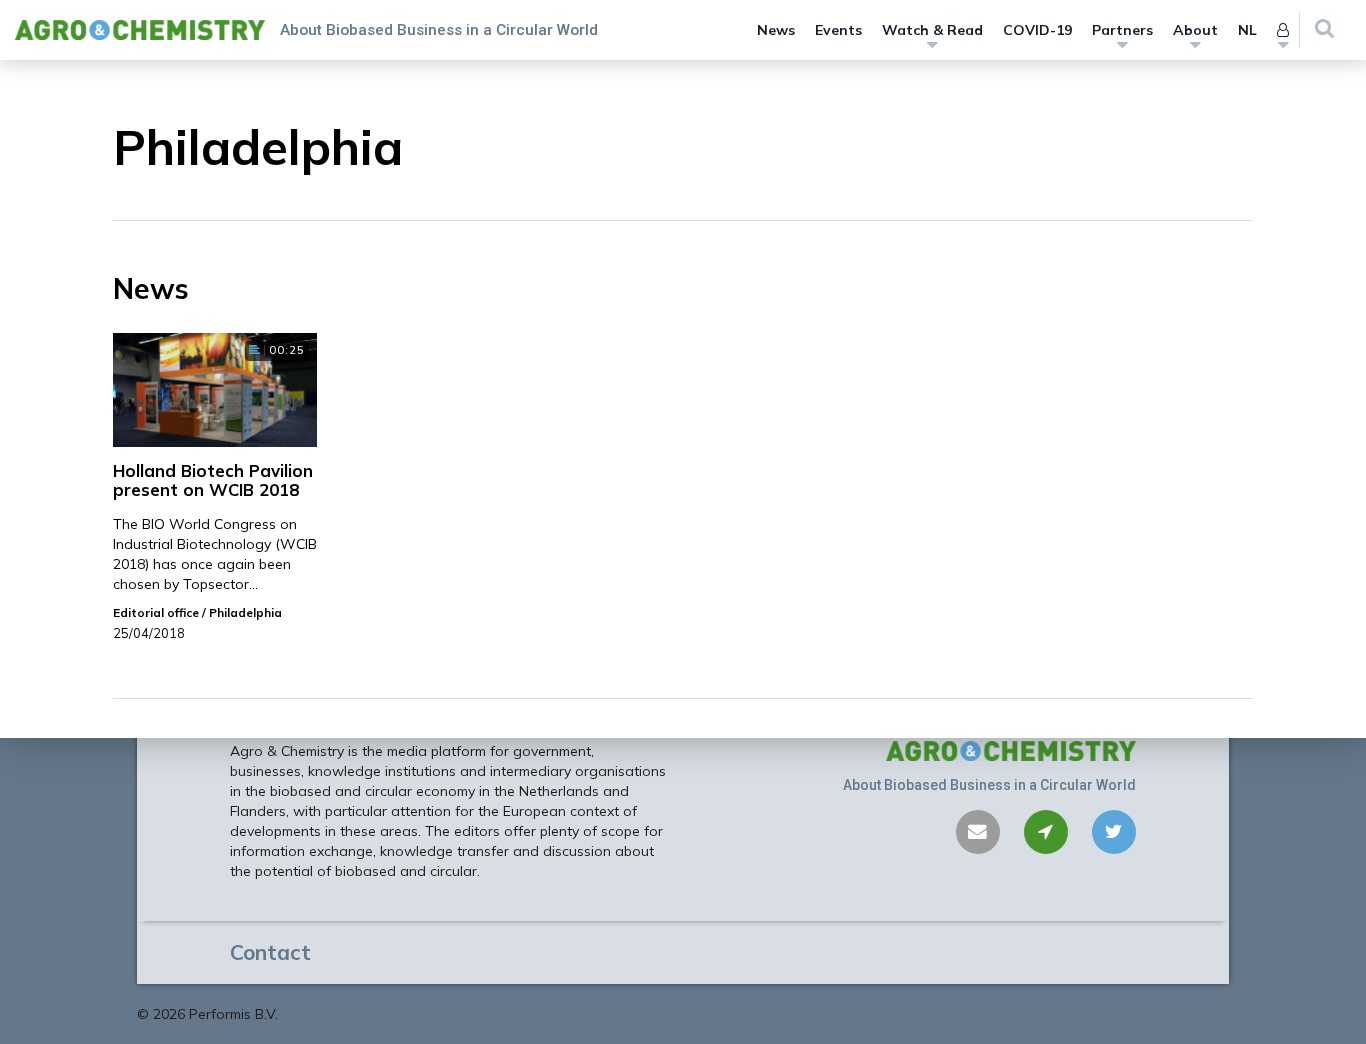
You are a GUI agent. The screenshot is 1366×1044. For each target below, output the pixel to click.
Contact (270, 952)
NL (1247, 30)
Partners (1122, 30)
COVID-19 (1037, 30)
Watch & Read (932, 30)
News (776, 30)
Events (838, 30)
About (1195, 30)
